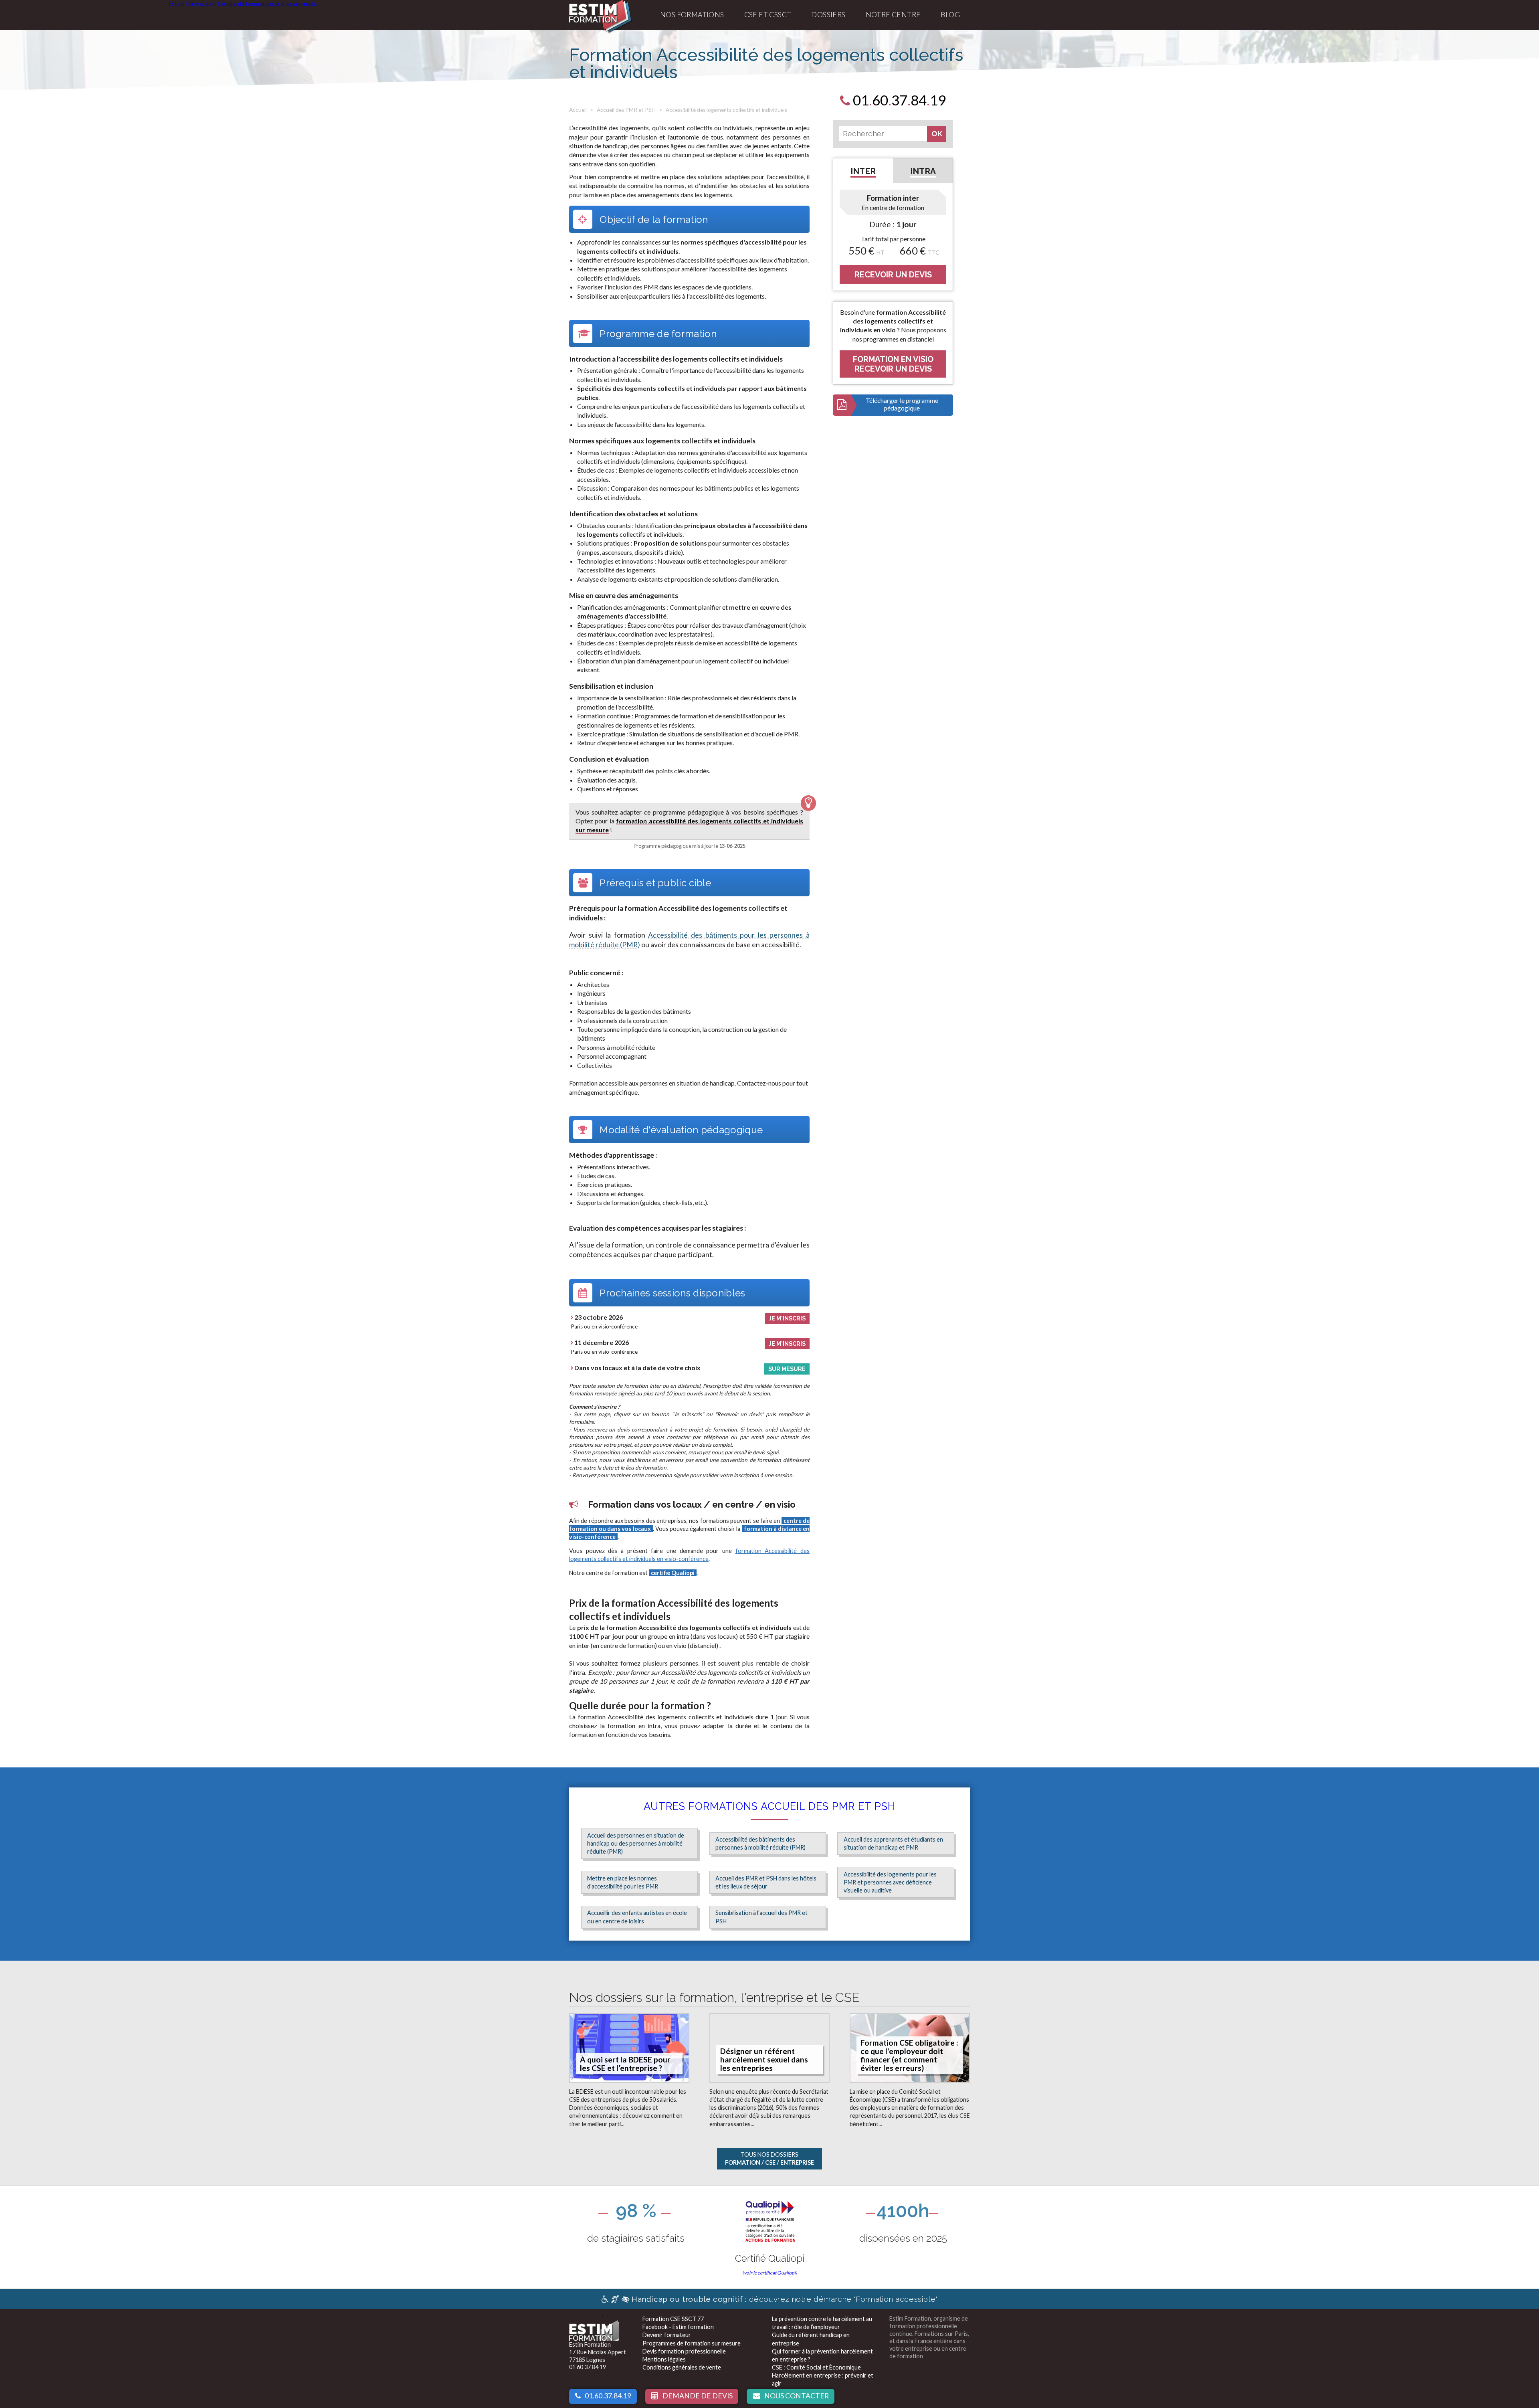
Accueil (578, 110)
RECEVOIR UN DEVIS (893, 275)
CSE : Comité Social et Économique (816, 2367)
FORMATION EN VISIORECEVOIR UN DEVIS (893, 364)
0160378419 (898, 100)
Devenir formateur (667, 2335)
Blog (950, 15)
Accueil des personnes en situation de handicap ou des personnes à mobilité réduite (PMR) (636, 1843)
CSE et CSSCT (768, 15)
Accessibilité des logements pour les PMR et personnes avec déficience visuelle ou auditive (890, 1882)
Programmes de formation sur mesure (692, 2343)
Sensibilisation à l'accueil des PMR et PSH (761, 1917)
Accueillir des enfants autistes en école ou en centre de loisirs (637, 1917)
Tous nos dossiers (769, 2158)
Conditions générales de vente (682, 2367)
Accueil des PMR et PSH (626, 110)
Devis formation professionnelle (684, 2351)
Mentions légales (664, 2359)
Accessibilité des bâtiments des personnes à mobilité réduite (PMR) (760, 1843)
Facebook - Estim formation (678, 2327)
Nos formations (692, 15)
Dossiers (828, 15)
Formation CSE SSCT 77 (673, 2319)
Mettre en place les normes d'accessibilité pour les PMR (623, 1882)
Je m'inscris (787, 1318)
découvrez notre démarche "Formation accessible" (785, 2299)
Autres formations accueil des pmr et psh (769, 1806)
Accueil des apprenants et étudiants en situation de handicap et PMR (893, 1843)
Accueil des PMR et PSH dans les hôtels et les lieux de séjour (766, 1882)
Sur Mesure (787, 1369)
